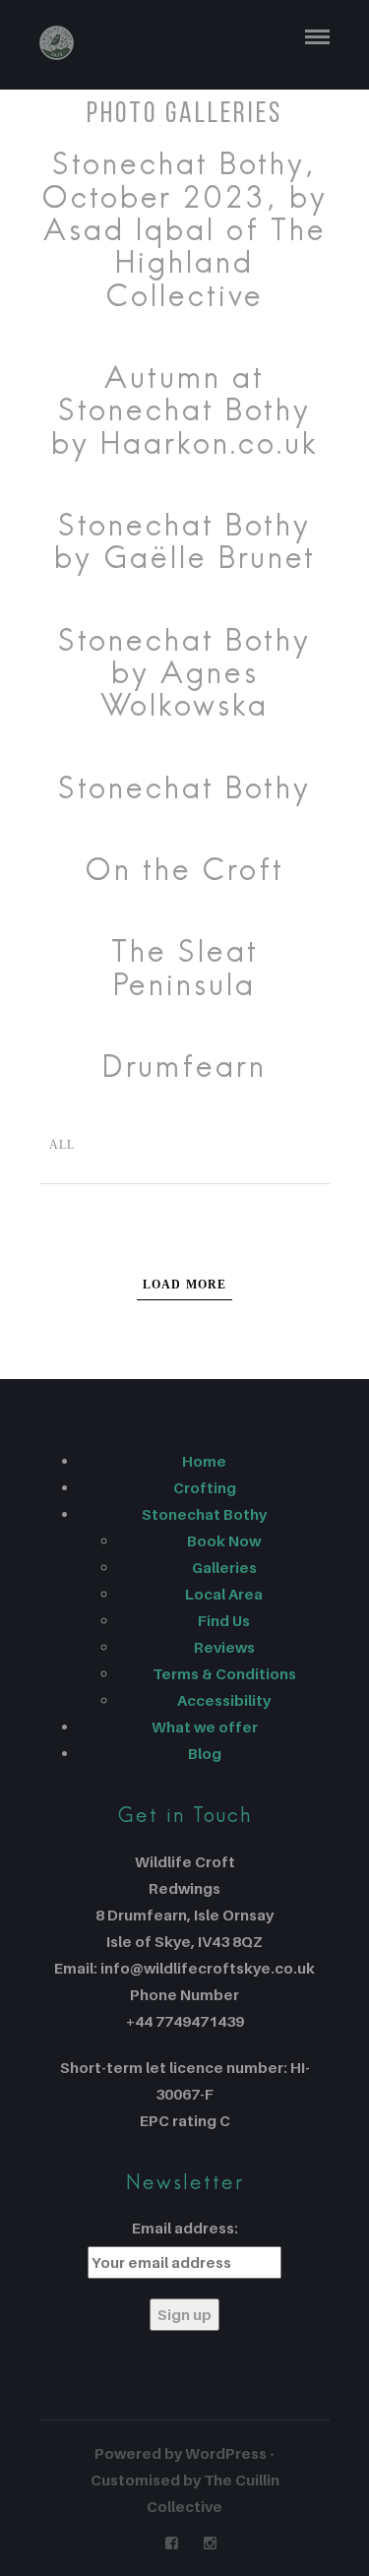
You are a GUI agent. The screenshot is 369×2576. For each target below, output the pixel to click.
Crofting (205, 1487)
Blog (205, 1753)
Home (204, 1461)
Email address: (185, 2228)
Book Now (224, 1540)
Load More (185, 1285)
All (62, 1145)
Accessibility (224, 1700)
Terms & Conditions (224, 1673)
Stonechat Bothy (204, 1514)
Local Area (224, 1594)
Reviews (224, 1647)
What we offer (205, 1727)
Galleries (224, 1567)
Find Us (224, 1620)
